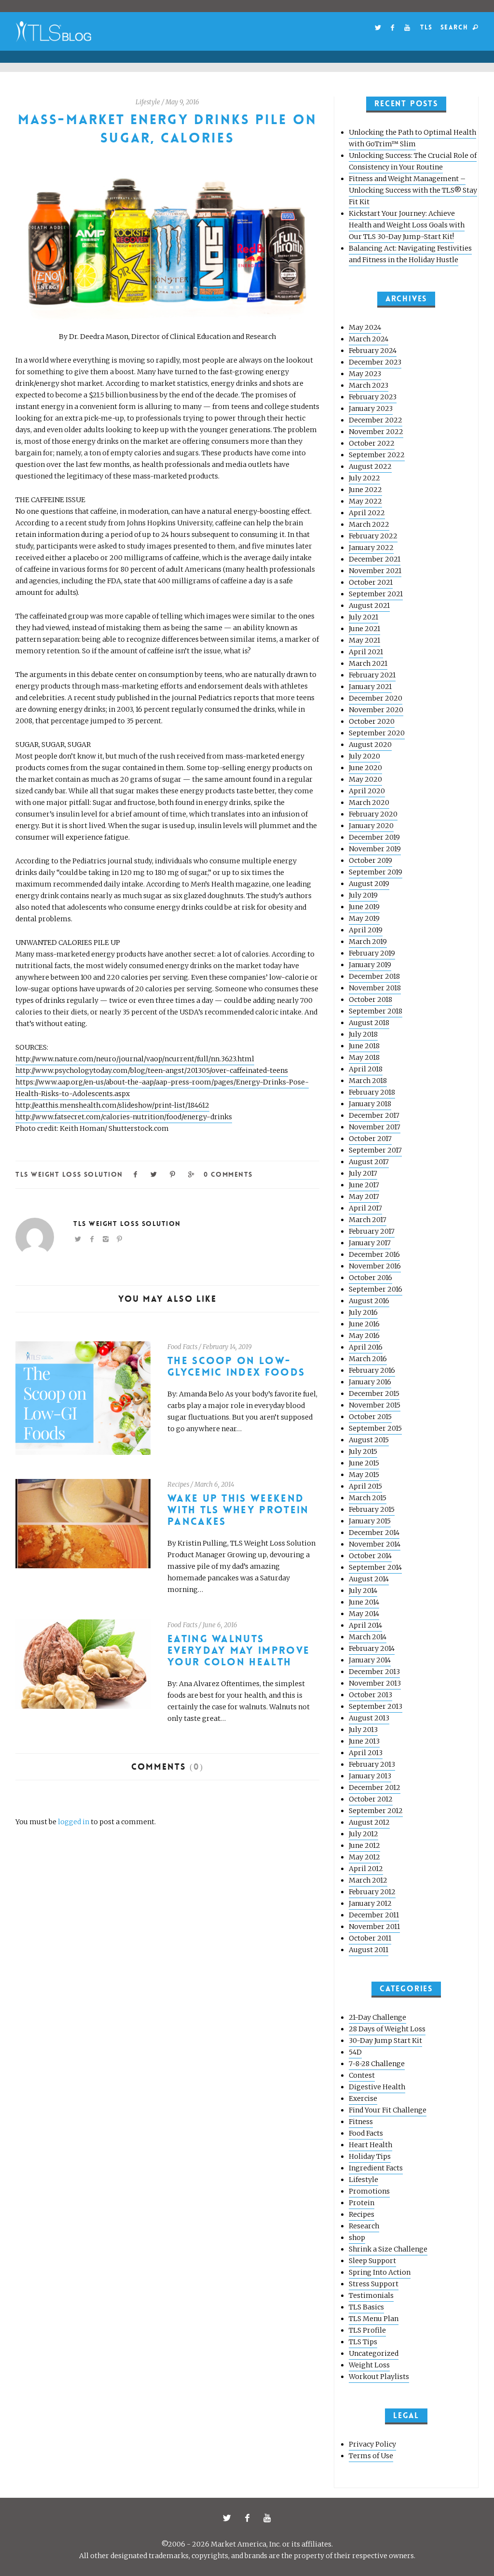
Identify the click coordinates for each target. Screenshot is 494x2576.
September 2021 (376, 594)
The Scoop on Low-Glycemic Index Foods (236, 1367)
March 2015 (368, 1498)
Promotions (369, 2191)
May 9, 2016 (182, 102)
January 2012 (370, 1903)
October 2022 (372, 443)
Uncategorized (374, 2353)
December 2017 (374, 1115)
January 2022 (371, 548)
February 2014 (372, 1648)
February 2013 (372, 1764)
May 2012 (364, 1857)
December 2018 (374, 976)
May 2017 (364, 1197)
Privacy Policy (372, 2444)
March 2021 (368, 663)
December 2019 (374, 837)
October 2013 (370, 1695)
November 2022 (376, 432)
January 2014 (370, 1660)
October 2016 (370, 1278)
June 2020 (365, 768)
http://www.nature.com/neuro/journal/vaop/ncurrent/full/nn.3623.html (135, 1059)
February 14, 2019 (227, 1347)
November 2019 (375, 849)
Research (364, 2226)
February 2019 (372, 953)
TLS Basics (366, 2307)
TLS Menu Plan (374, 2319)
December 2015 (374, 1394)
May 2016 (364, 1336)
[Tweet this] (154, 1174)
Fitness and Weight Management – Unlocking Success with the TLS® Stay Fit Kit (413, 190)
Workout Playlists (379, 2377)
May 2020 (365, 779)
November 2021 (375, 571)
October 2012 (371, 1799)
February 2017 (372, 1231)
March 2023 (369, 385)
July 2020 (364, 756)
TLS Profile (367, 2330)
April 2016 (366, 1347)
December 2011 (374, 1915)
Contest (362, 2075)
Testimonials (371, 2295)
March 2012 (368, 1880)
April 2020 (367, 791)
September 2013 (376, 1706)
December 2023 (375, 362)
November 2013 (375, 1683)
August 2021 (369, 605)
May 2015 (364, 1475)
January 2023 (371, 408)
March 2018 (368, 1081)
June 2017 (364, 1185)
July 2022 (364, 478)
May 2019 (364, 918)
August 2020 (370, 745)
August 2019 (369, 884)
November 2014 (375, 1544)
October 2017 (370, 1139)
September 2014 (375, 1567)
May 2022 (365, 501)
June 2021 (364, 629)
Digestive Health (377, 2087)
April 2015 (365, 1486)
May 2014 (364, 1614)
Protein (362, 2203)
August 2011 (369, 1950)
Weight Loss (369, 2365)
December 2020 (376, 698)
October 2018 (370, 999)
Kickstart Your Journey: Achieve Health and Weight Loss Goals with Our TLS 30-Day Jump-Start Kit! (407, 225)
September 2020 (377, 733)
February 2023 (373, 397)
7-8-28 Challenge (377, 2064)
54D (355, 2052)
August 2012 (369, 1822)
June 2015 (364, 1463)
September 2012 (376, 1811)
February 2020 (373, 814)
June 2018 (364, 1046)
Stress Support (374, 2284)
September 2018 (376, 1011)
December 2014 (374, 1533)
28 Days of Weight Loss (387, 2029)
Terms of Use (371, 2456)
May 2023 (365, 374)
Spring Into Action (380, 2272)
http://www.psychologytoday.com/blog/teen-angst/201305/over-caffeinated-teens (152, 1070)
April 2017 (365, 1208)
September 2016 (376, 1289)
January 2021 (370, 687)
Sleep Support (372, 2261)
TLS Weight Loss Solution (69, 1174)
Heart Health (370, 2145)
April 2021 (366, 652)
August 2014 (369, 1579)
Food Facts (182, 1347)
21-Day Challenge (377, 2017)
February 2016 (372, 1370)
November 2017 (375, 1127)
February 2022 (373, 536)
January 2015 (370, 1521)
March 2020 (369, 802)
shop (357, 2238)
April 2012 (366, 1869)
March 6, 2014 (214, 1485)
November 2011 (374, 1927)
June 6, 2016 (220, 1625)
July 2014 (363, 1591)
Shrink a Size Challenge (388, 2249)
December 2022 (376, 420)
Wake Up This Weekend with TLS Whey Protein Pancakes (238, 1510)
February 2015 (372, 1509)
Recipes (178, 1485)
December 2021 (375, 559)
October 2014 (370, 1556)
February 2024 (373, 351)
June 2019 (364, 907)
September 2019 (376, 872)
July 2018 (363, 1034)
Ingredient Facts (376, 2168)
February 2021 (372, 675)
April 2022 (367, 513)
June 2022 (365, 490)
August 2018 (369, 1023)
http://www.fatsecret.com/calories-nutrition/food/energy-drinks (124, 1117)
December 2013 (374, 1672)
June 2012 (364, 1845)
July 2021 (364, 617)
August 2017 (369, 1162)
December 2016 (374, 1254)
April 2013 (366, 1753)
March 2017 (368, 1220)
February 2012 (372, 1892)
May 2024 (365, 327)
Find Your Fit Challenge (388, 2110)
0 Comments (228, 1174)
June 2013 (364, 1741)
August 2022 (370, 466)
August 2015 (369, 1440)
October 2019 (370, 860)
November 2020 (376, 710)
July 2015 (363, 1451)
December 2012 (375, 1788)
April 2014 (365, 1625)
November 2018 (375, 988)
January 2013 (370, 1776)
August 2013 (369, 1718)
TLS (426, 27)
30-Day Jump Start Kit (385, 2041)
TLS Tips (363, 2342)
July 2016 (363, 1312)
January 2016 (370, 1382)
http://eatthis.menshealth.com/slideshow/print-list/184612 (112, 1105)
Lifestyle (148, 102)
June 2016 (364, 1324)
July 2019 (363, 895)
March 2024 (369, 339)
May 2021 (364, 640)
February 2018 (372, 1092)
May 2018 (364, 1057)
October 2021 (371, 582)
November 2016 (375, 1266)
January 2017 (370, 1243)
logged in (74, 1822)
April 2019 (366, 930)
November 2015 (375, 1405)
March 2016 (368, 1359)
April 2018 (366, 1069)
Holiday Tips (370, 2156)
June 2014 (364, 1602)
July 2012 (364, 1834)
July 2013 (363, 1730)
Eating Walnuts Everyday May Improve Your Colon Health (239, 1651)
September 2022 (377, 455)
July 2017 (363, 1173)
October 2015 (370, 1417)
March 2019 (368, 942)
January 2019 (370, 965)
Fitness (361, 2122)
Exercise (363, 2098)
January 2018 (370, 1104)
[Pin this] (173, 1174)
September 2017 (375, 1150)
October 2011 (370, 1938)
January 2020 (371, 826)
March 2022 (369, 524)
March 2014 (368, 1637)
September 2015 (375, 1428)
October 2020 (372, 721)
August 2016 (369, 1301)
